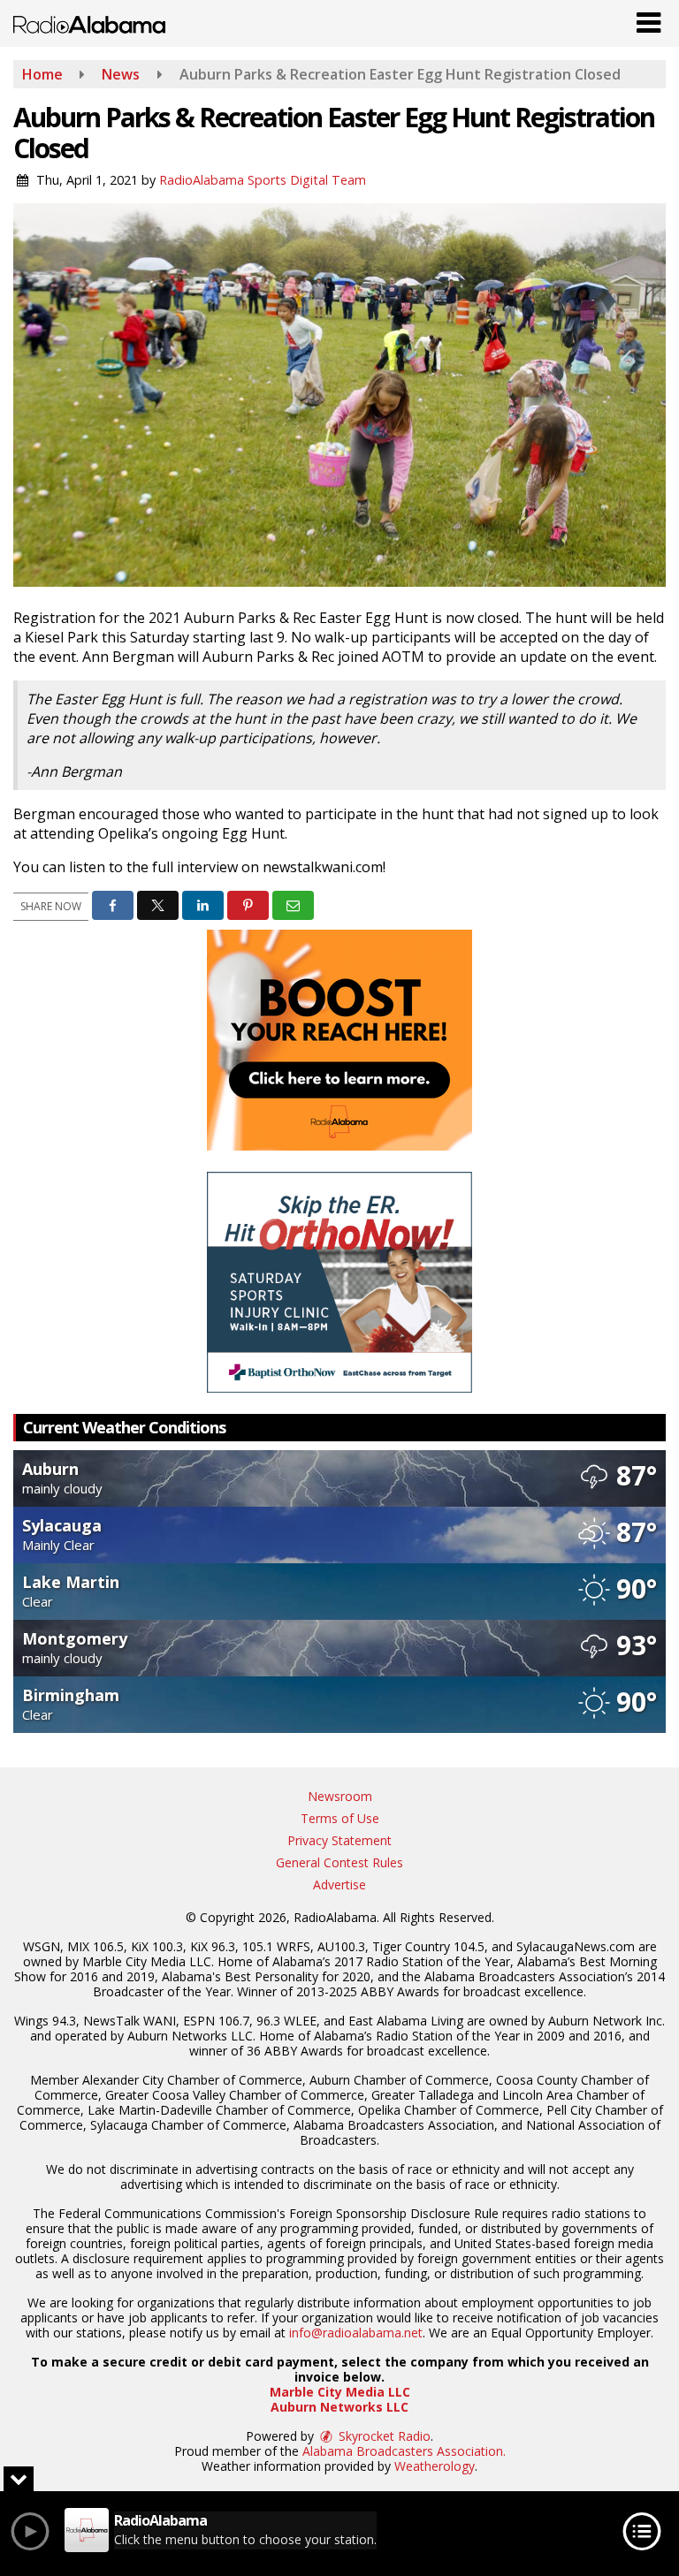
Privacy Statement (339, 1840)
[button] (648, 19)
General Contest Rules (339, 1862)
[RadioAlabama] (89, 23)
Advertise (339, 1885)
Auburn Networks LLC (339, 2407)
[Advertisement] (339, 1040)
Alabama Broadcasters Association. (404, 2451)
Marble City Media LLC (340, 2392)
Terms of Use (340, 1818)
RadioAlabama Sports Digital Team (263, 180)
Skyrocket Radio (383, 2436)
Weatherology (435, 2466)
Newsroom (340, 1796)
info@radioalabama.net (356, 2333)
